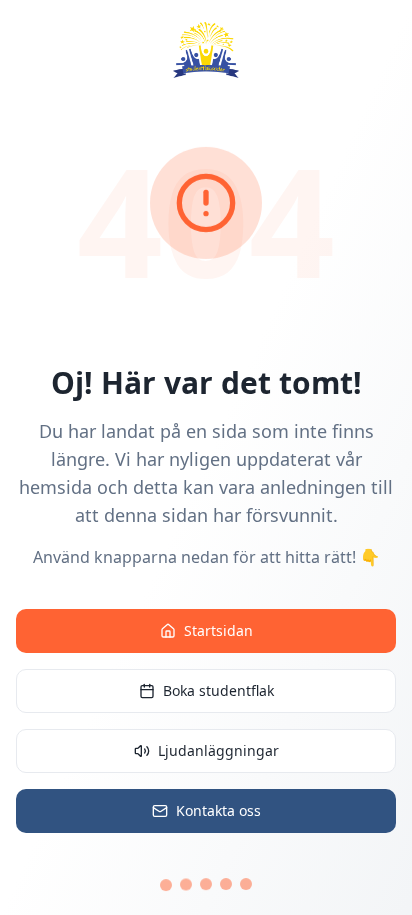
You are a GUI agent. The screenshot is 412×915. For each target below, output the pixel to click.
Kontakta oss (218, 810)
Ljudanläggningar (218, 750)
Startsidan (218, 630)
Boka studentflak (218, 690)
